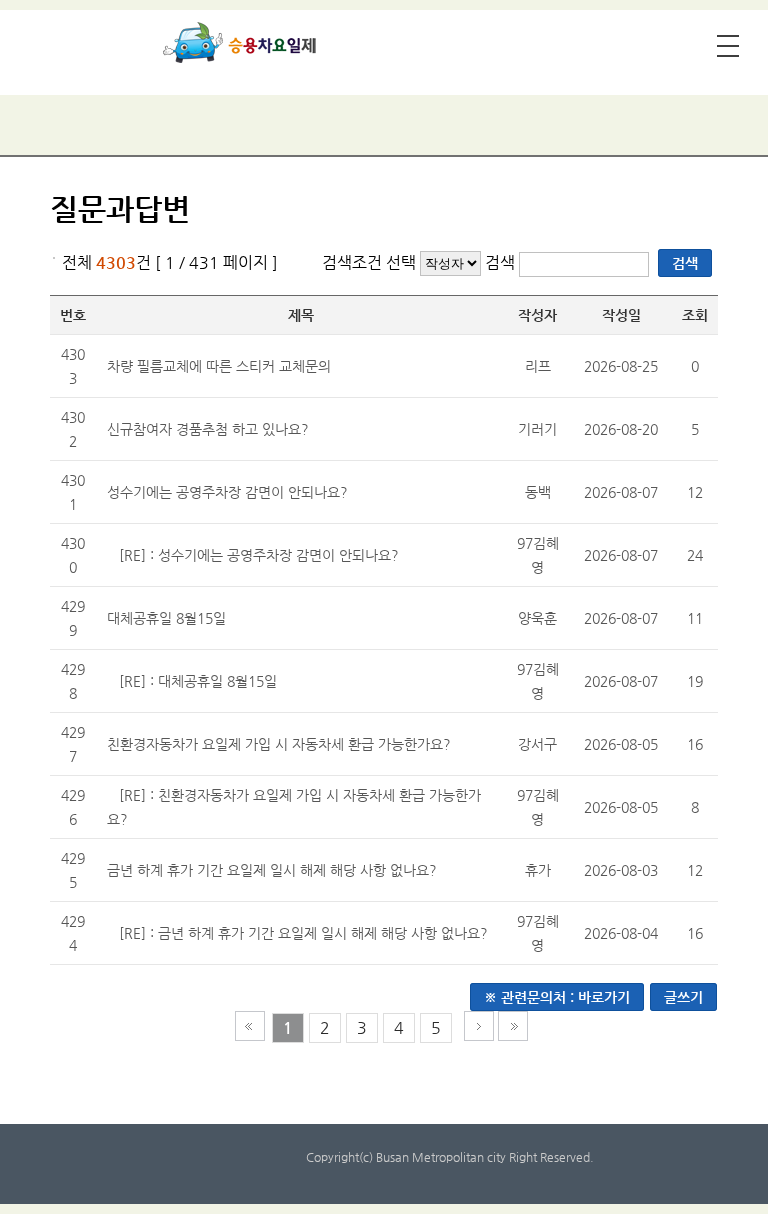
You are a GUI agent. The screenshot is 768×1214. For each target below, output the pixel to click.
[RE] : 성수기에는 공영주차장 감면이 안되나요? (259, 555)
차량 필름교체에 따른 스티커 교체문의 (219, 366)
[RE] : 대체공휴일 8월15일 (198, 681)
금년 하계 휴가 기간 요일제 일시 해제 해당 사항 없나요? (272, 870)
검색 (502, 262)
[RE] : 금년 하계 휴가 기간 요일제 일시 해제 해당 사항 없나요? (303, 933)
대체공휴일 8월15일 (166, 618)
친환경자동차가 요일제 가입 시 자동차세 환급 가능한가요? (279, 744)
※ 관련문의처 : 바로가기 (557, 997)
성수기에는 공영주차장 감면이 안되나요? (227, 492)
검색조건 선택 (369, 262)
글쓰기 (683, 997)
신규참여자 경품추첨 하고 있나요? (208, 429)
